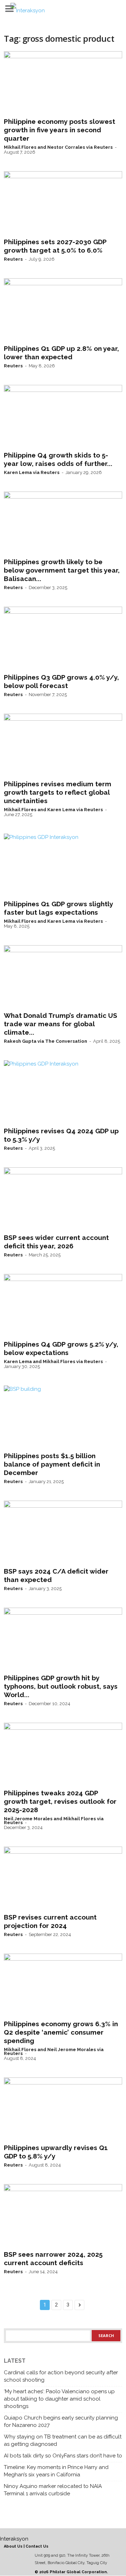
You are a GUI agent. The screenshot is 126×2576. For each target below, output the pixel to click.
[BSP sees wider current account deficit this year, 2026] (63, 1199)
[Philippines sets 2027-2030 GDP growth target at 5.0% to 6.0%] (63, 203)
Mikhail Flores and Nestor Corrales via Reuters (58, 147)
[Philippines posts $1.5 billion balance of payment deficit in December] (63, 1417)
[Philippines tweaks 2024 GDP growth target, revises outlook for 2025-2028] (63, 1754)
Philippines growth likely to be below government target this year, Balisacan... (62, 570)
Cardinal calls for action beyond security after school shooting (61, 2376)
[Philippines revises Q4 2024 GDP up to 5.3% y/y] (63, 1092)
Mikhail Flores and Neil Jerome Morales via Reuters (54, 2051)
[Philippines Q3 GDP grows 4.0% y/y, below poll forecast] (63, 638)
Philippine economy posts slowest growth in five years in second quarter (59, 130)
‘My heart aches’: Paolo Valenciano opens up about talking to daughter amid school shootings (59, 2399)
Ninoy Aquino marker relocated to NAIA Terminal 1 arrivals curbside (53, 2490)
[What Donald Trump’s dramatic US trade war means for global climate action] (63, 977)
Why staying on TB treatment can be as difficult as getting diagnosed (63, 2440)
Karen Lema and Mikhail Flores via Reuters (53, 1362)
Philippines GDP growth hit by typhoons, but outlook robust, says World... (61, 1686)
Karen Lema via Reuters (32, 472)
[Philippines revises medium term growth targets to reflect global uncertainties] (63, 745)
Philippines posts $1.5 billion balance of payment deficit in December (52, 1464)
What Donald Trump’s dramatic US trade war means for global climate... (61, 1024)
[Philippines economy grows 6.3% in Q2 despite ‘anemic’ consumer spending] (63, 1985)
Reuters (13, 259)
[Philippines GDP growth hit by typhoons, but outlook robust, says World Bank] (63, 1639)
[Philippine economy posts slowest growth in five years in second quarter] (63, 83)
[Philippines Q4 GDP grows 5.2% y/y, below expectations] (63, 1306)
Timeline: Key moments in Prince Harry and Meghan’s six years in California (56, 2471)
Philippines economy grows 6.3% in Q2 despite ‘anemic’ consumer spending (61, 2032)
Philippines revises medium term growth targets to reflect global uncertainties (58, 792)
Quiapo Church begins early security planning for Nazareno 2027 (61, 2421)
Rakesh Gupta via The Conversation (45, 1041)
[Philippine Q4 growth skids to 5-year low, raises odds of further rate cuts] (63, 416)
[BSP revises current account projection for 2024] (63, 1878)
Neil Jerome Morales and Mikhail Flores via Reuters (54, 1821)
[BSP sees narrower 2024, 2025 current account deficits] (63, 2216)
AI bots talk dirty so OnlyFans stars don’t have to (63, 2456)
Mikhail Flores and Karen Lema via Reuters (53, 810)
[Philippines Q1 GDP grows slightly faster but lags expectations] (63, 865)
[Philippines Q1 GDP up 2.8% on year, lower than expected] (63, 310)
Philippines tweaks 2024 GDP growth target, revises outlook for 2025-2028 (60, 1801)
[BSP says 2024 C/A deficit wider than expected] (63, 1532)
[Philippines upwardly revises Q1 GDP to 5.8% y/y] (63, 2109)
